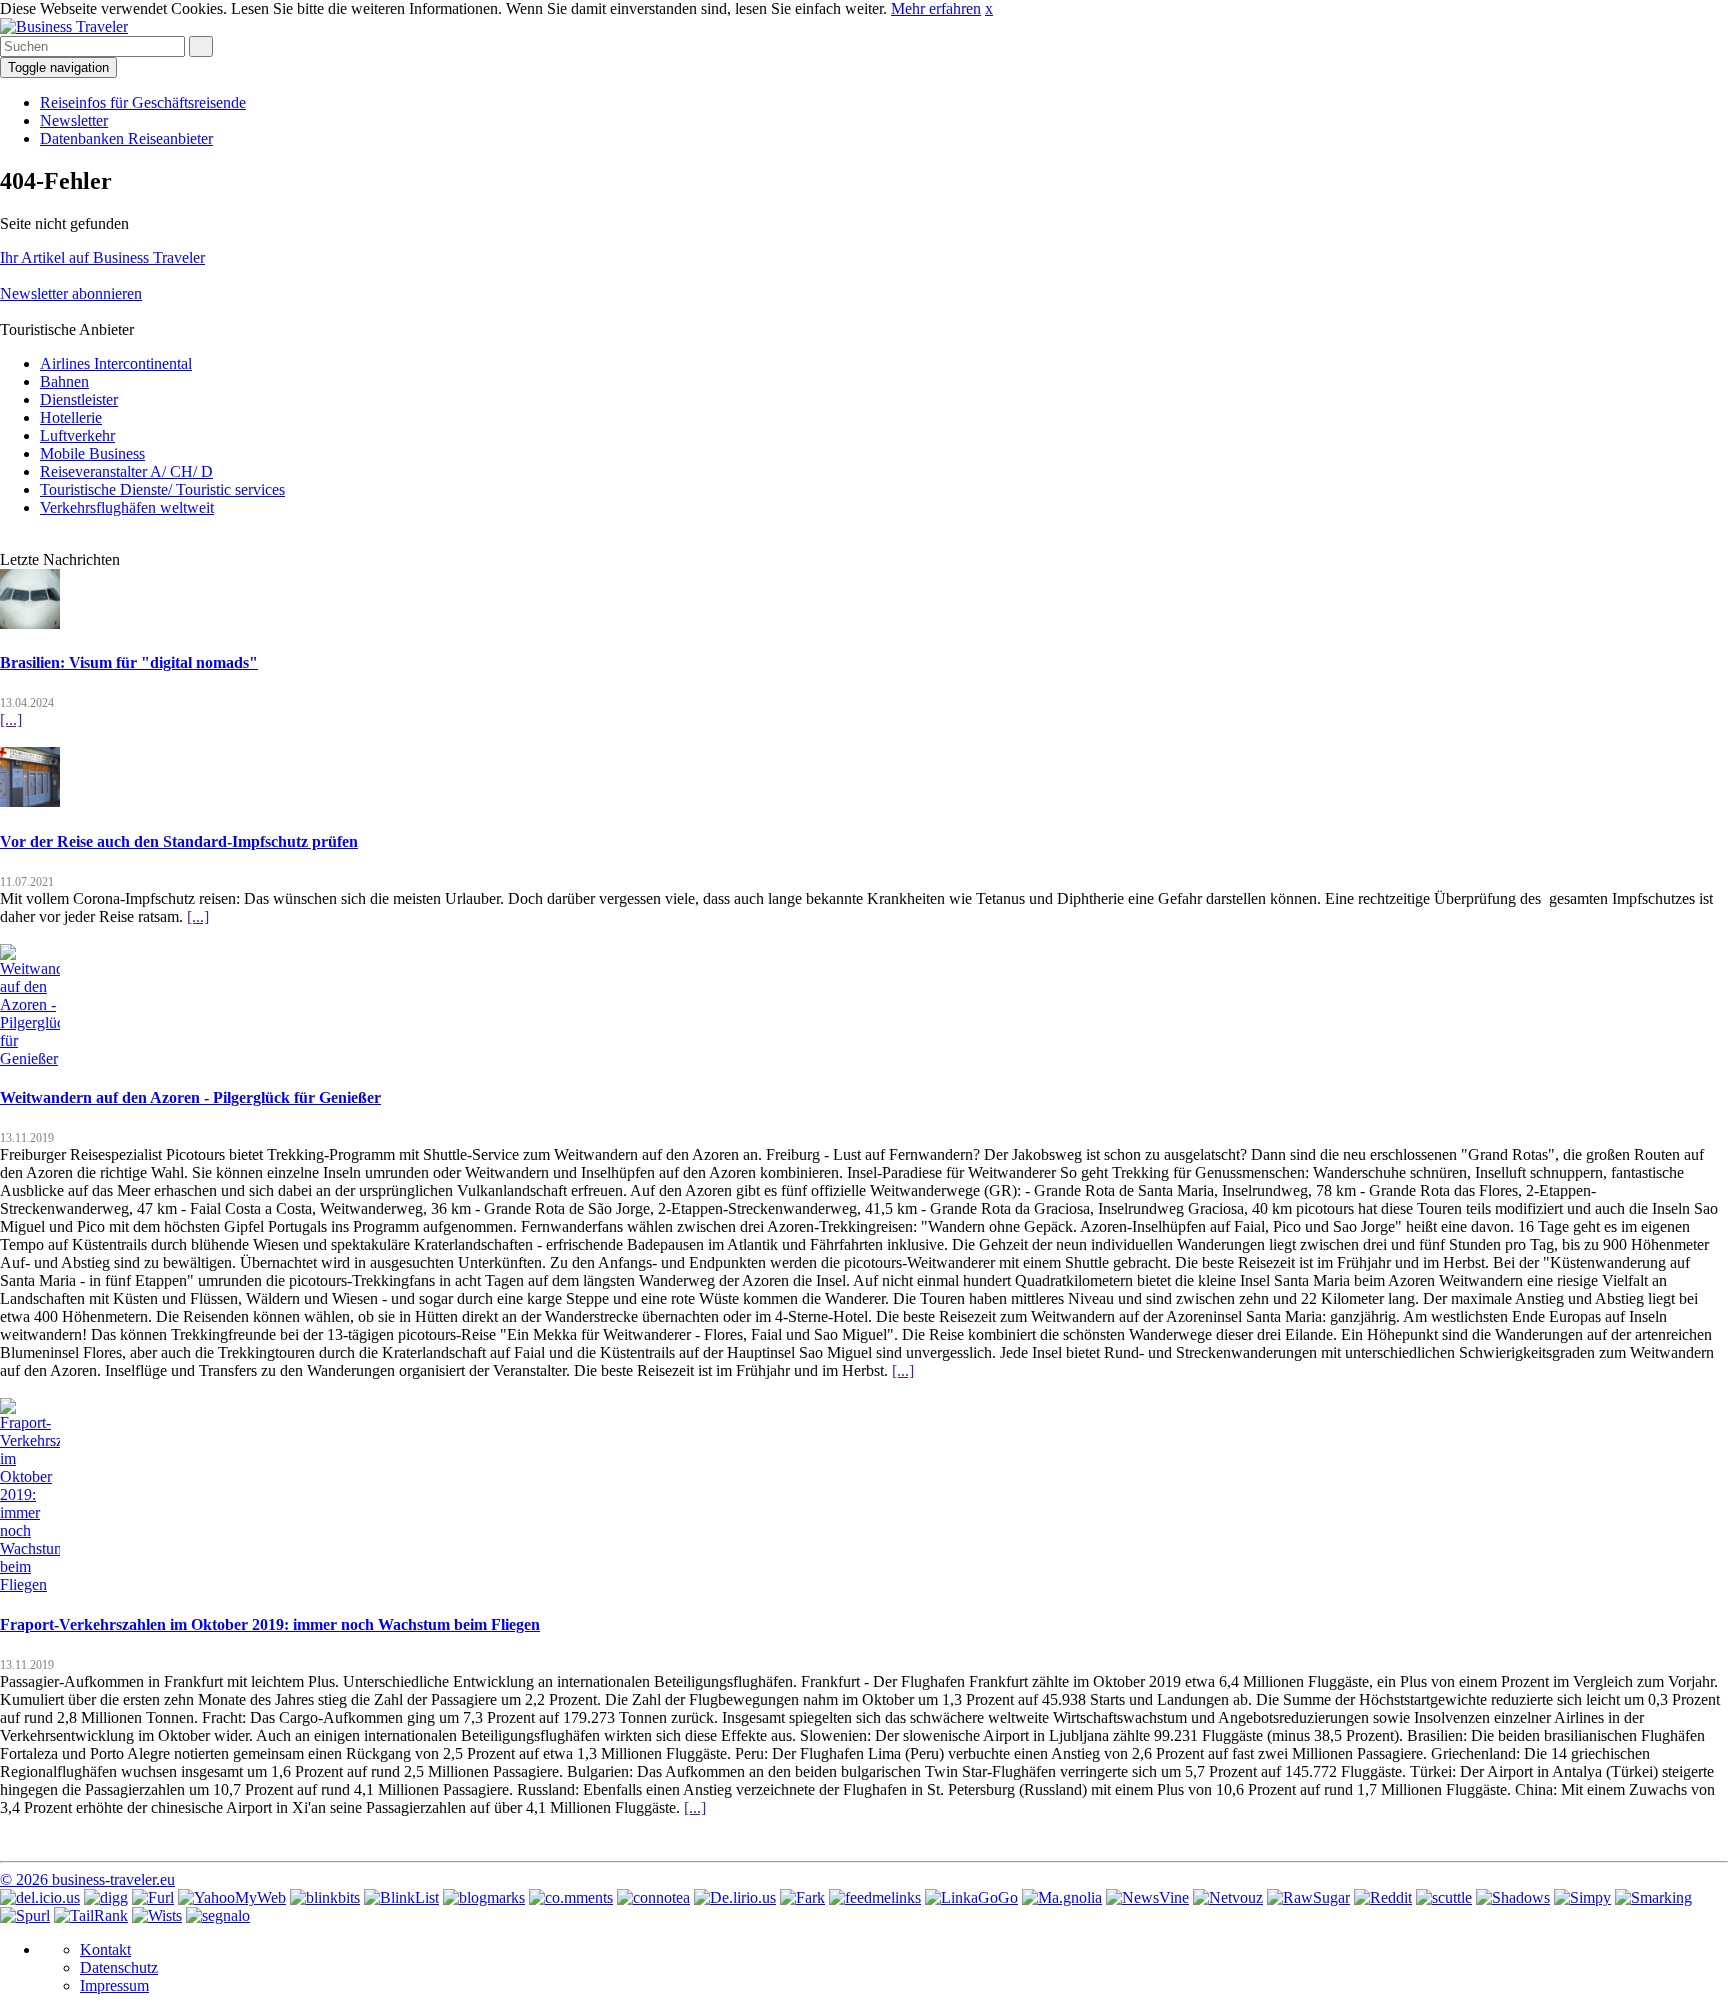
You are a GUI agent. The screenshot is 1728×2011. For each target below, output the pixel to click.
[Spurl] (25, 1915)
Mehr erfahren (936, 8)
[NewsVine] (1147, 1897)
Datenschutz (119, 1967)
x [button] (989, 8)
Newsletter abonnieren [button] (71, 293)
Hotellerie (71, 417)
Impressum (114, 1985)
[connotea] (653, 1897)
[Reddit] (1383, 1897)
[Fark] (802, 1897)
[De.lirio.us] (735, 1897)
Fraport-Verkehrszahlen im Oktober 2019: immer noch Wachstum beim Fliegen (270, 1624)
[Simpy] (1582, 1897)
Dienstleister (79, 399)
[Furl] (153, 1897)
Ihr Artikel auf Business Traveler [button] (102, 257)
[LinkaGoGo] (971, 1897)
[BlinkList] (401, 1897)
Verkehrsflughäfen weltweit (127, 507)
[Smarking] (1653, 1897)
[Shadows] (1513, 1897)
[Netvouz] (1228, 1897)
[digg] (106, 1897)
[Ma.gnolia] (1062, 1897)
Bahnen (64, 381)
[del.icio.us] (40, 1897)
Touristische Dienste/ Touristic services (162, 489)
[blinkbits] (325, 1897)
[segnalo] (218, 1915)
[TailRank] (91, 1915)
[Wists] (157, 1915)
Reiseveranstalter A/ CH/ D (126, 471)
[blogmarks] (484, 1897)
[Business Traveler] (64, 26)
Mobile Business (92, 453)
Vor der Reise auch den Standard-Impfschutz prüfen (179, 841)
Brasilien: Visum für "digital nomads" (129, 662)
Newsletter (74, 120)
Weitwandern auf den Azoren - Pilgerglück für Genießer (190, 1097)
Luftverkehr (77, 435)
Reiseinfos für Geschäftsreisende (143, 102)
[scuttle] (1444, 1897)
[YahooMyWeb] (232, 1897)
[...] (11, 719)
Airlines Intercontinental (116, 363)
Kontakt (105, 1949)
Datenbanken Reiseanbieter (126, 138)
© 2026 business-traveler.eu (87, 1879)
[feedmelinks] (875, 1897)
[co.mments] (571, 1897)
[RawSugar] (1308, 1897)
